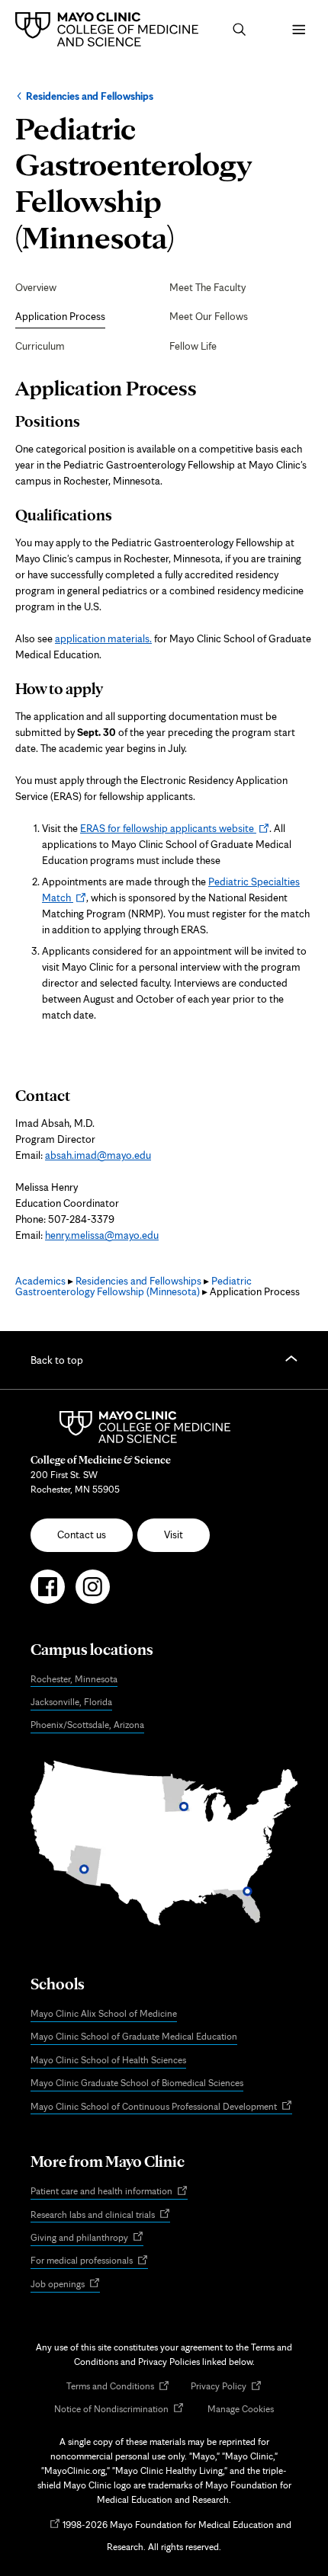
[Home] (111, 29)
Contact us (82, 1534)
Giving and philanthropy (87, 2238)
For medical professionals (89, 2261)
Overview (36, 287)
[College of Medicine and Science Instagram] (93, 1593)
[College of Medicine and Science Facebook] (48, 1593)
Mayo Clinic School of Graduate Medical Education (134, 2036)
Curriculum (40, 346)
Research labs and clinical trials (100, 2215)
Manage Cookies (241, 2409)
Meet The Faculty (207, 287)
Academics (40, 1281)
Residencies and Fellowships (90, 96)
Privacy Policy (226, 2387)
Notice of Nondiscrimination (119, 2410)
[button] (240, 30)
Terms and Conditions (118, 2387)
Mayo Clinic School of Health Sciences (108, 2060)
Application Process (60, 316)
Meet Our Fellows (209, 316)
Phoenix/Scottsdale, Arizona (87, 1725)
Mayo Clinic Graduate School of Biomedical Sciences (137, 2083)
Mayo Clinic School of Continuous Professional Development (161, 2107)
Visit (174, 1534)
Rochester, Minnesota (74, 1679)
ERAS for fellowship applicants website (175, 828)
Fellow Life (193, 346)
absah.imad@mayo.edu (98, 1155)
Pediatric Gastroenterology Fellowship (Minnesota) (133, 1286)
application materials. (103, 638)
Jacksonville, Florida (71, 1702)
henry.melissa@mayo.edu (102, 1235)
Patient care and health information (109, 2192)
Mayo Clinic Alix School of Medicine (104, 2013)
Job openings (65, 2285)
